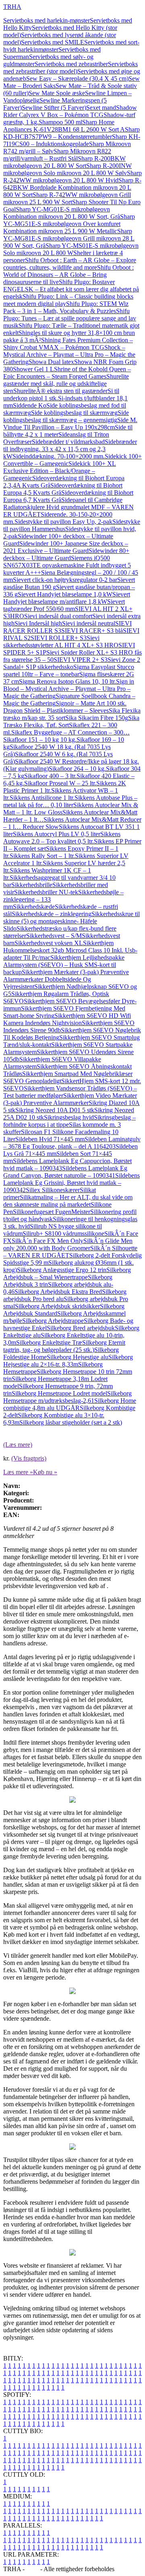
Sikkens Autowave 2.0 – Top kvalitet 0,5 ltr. (62, 838)
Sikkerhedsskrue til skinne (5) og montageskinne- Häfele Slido (71, 921)
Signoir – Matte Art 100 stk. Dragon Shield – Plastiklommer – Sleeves (65, 707)
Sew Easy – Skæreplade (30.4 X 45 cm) (77, 78)
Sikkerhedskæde (34, 907)
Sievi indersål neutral (89, 623)
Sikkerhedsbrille (32, 885)
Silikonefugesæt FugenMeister (52, 1212)
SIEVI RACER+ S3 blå (92, 631)
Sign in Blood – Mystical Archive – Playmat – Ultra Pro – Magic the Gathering (69, 689)
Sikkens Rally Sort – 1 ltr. (42, 856)
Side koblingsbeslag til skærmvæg (74, 413)
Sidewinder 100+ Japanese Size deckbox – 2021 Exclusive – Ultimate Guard (66, 547)
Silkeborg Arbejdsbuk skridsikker (57, 1306)
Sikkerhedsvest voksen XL (49, 943)
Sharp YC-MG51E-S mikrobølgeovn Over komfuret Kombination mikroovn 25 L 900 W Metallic (69, 224)
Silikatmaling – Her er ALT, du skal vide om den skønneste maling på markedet (68, 1201)
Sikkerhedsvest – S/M (54, 936)
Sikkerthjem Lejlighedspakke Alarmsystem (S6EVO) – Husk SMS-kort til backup (64, 965)
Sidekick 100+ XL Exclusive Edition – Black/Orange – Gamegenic (60, 471)
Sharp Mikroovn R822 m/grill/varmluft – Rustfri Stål (57, 155)
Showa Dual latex (51, 362)
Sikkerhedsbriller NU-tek (46, 892)
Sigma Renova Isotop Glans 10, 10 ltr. (67, 681)
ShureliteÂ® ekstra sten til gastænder (60, 391)
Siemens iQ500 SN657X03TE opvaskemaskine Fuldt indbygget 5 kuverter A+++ (67, 565)
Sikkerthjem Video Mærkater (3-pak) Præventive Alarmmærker (70, 1099)
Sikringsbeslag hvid (69, 1117)
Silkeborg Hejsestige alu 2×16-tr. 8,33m (68, 1361)
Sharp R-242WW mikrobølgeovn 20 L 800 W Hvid (72, 177)
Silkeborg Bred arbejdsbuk (81, 1328)
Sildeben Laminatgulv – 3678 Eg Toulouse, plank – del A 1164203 (72, 1143)
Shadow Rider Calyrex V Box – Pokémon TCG (70, 111)
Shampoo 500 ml (60, 122)
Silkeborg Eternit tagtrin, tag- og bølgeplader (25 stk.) (64, 1346)
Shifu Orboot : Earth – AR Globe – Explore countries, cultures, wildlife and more (70, 264)
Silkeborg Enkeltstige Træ (49, 1342)
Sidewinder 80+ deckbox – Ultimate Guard (66, 554)
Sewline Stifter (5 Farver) (54, 108)
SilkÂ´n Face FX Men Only (48, 1241)
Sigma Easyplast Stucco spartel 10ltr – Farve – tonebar (69, 671)
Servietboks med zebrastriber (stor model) (70, 68)
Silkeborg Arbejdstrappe (53, 1321)
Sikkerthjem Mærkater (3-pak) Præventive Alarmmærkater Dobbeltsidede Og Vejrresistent (66, 979)
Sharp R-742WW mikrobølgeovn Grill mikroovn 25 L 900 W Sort (67, 198)
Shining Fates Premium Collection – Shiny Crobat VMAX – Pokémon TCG (68, 344)
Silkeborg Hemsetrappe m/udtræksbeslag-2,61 (67, 1397)
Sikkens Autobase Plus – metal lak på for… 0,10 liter (70, 801)
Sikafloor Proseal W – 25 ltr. (60, 783)
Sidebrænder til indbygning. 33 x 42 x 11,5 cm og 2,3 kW (70, 449)
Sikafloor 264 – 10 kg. (77, 769)
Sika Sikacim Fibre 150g (97, 718)
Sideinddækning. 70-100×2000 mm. (59, 456)
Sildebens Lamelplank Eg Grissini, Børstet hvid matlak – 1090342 (71, 1183)
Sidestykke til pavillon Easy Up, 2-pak (63, 522)
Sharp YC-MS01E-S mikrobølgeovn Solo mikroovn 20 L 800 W (71, 249)
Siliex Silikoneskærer (53, 1190)
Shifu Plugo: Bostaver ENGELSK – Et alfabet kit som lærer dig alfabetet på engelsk (71, 289)
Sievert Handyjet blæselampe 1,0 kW (65, 594)
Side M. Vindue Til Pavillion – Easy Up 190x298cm (70, 424)
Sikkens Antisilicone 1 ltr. (42, 798)
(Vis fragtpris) (29, 1458)
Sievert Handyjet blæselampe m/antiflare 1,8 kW (67, 598)
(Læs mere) (18, 1445)
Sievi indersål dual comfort (58, 616)
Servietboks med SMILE (53, 42)
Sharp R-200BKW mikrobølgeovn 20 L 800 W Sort (64, 162)
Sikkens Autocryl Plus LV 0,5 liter (57, 834)
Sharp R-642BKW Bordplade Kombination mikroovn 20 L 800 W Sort (72, 187)
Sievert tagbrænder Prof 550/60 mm (64, 605)
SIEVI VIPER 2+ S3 (81, 660)
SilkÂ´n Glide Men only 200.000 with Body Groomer (68, 1244)
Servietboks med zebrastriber (71, 64)
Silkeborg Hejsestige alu (78, 1357)
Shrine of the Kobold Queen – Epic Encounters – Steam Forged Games (67, 373)
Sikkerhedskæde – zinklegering (52, 914)
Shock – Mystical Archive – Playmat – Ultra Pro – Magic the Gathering (69, 355)
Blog (32, 2569)
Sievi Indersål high (38, 623)
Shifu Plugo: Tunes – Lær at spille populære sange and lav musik (70, 318)
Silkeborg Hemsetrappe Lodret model (59, 1393)
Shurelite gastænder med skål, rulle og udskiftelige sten (66, 384)
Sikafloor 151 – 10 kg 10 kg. (40, 740)
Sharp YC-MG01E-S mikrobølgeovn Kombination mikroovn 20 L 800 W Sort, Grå (62, 213)
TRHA (12, 7)
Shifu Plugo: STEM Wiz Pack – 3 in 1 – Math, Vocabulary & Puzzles (66, 307)
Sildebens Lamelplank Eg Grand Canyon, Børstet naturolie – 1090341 (65, 1172)
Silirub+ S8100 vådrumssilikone (63, 1234)
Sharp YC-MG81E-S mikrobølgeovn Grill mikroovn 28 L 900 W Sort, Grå (69, 238)
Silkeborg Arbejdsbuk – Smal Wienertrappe (67, 1273)
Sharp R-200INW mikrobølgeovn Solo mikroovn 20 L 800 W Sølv (67, 169)
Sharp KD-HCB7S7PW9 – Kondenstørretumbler (71, 133)
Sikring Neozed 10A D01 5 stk (55, 1110)
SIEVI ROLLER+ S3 (59, 638)
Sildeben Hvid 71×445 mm (50, 1139)
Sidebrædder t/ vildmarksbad (68, 442)
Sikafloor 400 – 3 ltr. (50, 776)
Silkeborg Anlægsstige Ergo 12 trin (62, 1270)
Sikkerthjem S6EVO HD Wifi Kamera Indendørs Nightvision (67, 1019)
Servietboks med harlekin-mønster (47, 20)
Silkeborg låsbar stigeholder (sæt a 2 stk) (71, 1422)
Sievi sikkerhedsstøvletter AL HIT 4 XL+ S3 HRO (61, 641)
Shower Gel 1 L (33, 369)
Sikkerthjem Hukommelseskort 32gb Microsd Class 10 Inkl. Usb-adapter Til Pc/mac (70, 950)
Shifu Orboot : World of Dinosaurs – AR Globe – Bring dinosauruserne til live (68, 275)
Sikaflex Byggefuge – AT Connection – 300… (70, 732)
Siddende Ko (30, 405)
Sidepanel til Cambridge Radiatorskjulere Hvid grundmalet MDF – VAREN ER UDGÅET (68, 507)
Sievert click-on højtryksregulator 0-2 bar (65, 580)
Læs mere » (18, 1472)
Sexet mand (101, 108)
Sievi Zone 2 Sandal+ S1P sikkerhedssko (72, 663)
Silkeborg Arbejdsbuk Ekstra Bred (58, 1292)
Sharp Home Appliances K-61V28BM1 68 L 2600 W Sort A (64, 126)
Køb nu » (45, 1472)
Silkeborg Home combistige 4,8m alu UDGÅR (70, 1404)
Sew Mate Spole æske (57, 93)
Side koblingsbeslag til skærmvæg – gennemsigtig (66, 416)
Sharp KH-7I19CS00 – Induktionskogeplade (72, 140)
